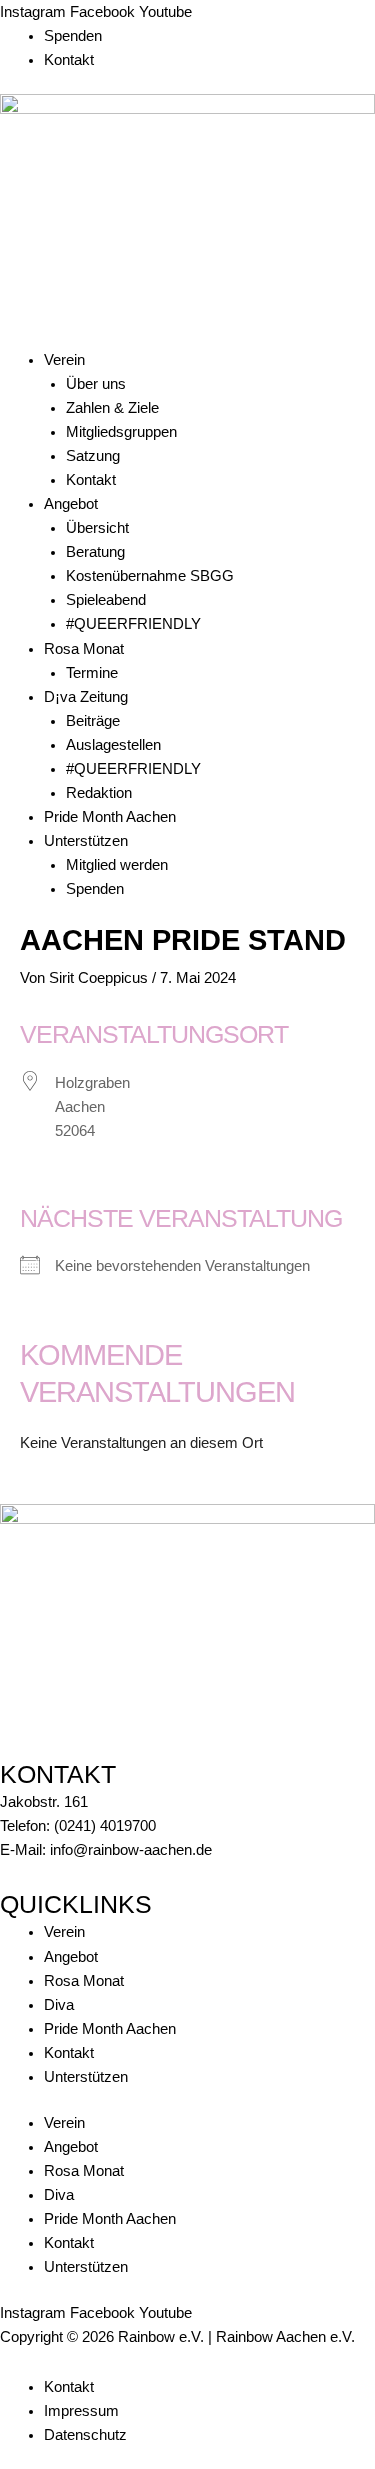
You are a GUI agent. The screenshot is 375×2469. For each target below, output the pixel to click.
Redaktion (99, 793)
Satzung (93, 456)
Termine (92, 673)
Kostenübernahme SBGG (150, 576)
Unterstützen (86, 841)
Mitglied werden (117, 865)
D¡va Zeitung (86, 697)
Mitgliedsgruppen (121, 432)
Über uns (96, 384)
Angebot (71, 504)
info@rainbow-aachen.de (131, 1850)
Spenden (73, 36)
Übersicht (97, 528)
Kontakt (69, 60)
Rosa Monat (84, 649)
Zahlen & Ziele (112, 408)
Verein (64, 360)
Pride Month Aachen (110, 817)
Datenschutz (85, 2435)
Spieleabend (106, 600)
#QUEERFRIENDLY (133, 624)
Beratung (95, 552)
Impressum (81, 2411)
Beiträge (93, 721)
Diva (59, 2005)
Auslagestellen (113, 745)
